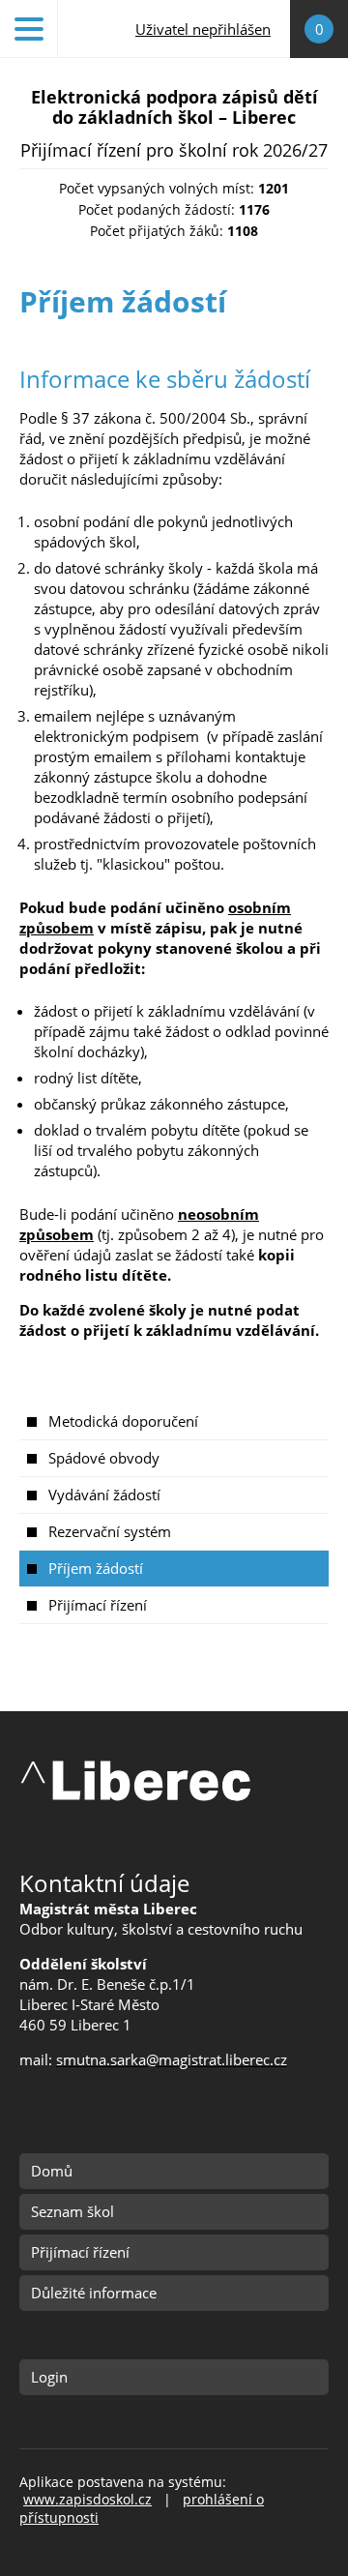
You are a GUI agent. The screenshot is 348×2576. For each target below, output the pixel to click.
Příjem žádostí (96, 1568)
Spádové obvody (104, 1458)
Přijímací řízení (98, 1605)
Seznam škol (72, 2211)
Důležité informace (94, 2293)
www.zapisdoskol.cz (87, 2500)
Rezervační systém (110, 1531)
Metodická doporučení (123, 1421)
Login (49, 2377)
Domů (52, 2171)
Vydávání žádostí (104, 1495)
